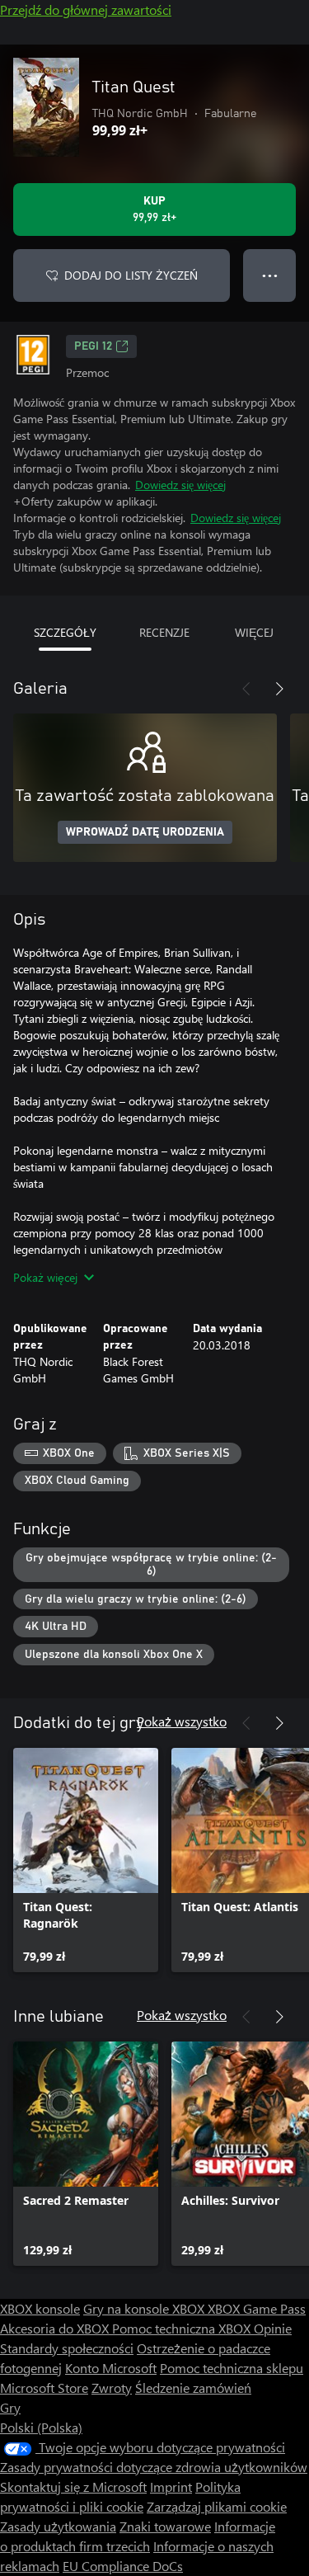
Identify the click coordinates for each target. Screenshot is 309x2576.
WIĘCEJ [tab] (254, 632)
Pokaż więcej (45, 1277)
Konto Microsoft (111, 2368)
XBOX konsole (40, 2308)
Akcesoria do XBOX (56, 2328)
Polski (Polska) (41, 2427)
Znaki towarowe (165, 2526)
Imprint (171, 2487)
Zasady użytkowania (58, 2526)
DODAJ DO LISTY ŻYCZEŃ (131, 275)
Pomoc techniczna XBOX (183, 2328)
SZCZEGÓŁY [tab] (65, 632)
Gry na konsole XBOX (145, 2308)
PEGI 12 (93, 346)
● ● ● (270, 275)
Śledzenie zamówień (193, 2388)
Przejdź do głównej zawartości (86, 9)
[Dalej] (279, 689)
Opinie (273, 2328)
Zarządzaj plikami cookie (217, 2506)
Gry (10, 2407)
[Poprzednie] (246, 689)
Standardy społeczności (67, 2348)
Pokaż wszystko (182, 1721)
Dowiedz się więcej (180, 485)
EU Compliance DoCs (123, 2566)
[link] (86, 1860)
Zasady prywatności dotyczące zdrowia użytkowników (154, 2467)
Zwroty (112, 2388)
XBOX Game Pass (257, 2308)
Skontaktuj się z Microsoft (73, 2487)
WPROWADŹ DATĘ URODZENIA (145, 832)
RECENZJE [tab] (164, 632)
